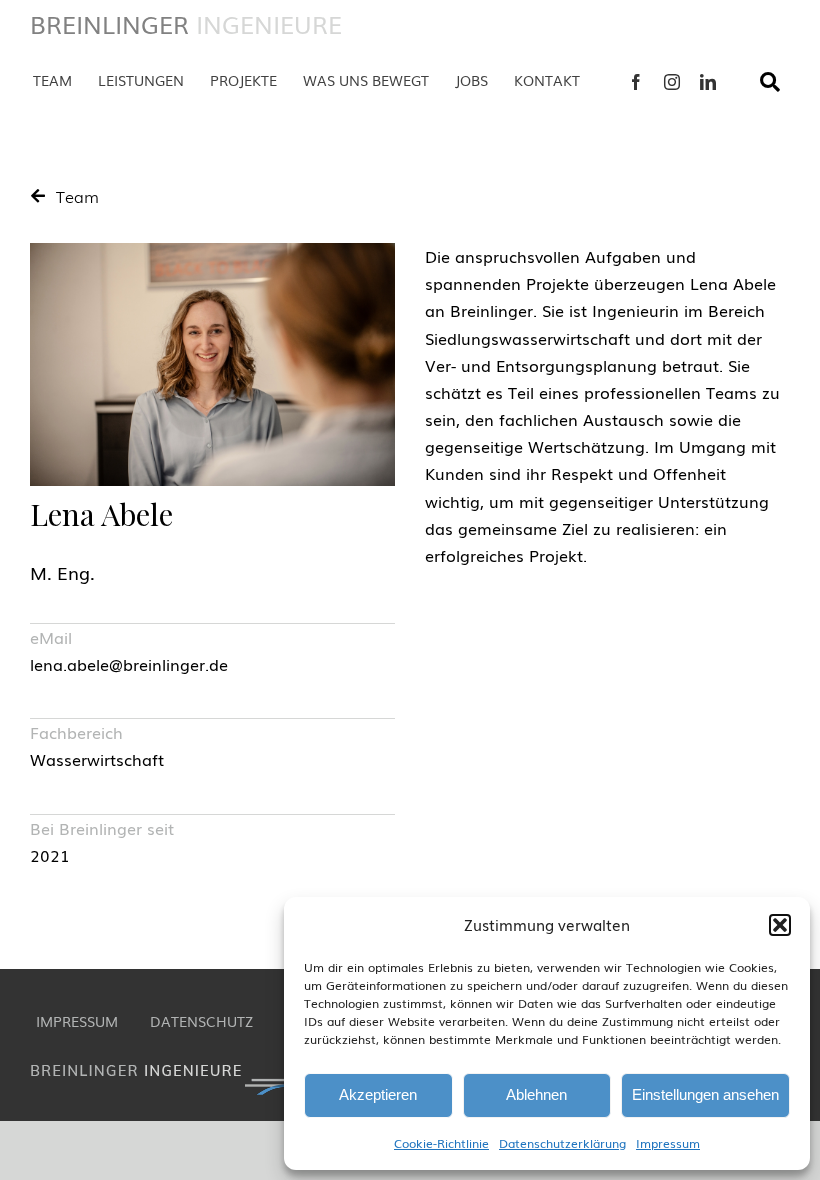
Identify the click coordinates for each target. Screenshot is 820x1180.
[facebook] (636, 82)
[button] (780, 925)
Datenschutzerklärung (562, 1143)
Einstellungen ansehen (705, 1094)
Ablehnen (536, 1094)
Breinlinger (186, 23)
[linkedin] (708, 82)
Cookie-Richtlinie (441, 1143)
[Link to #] (770, 82)
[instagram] (672, 82)
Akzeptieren (378, 1094)
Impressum (668, 1143)
